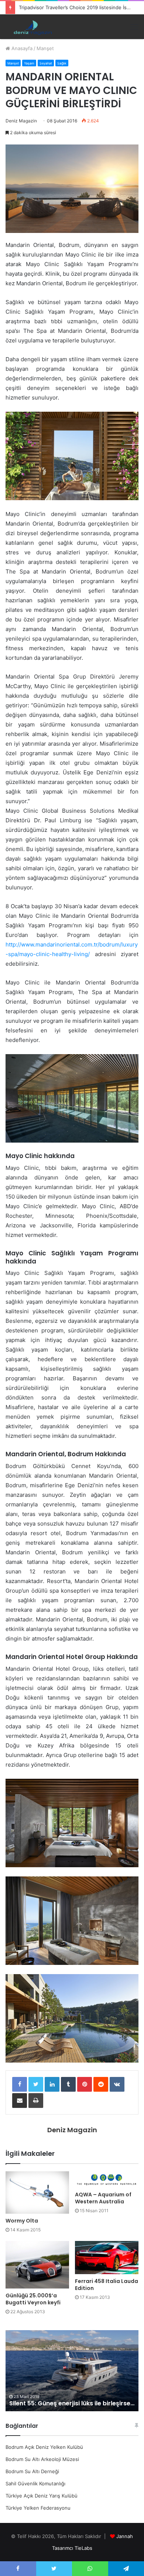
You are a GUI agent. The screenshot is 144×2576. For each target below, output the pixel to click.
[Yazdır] (36, 2101)
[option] (72, 2371)
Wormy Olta (22, 2221)
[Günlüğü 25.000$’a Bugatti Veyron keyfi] (37, 2265)
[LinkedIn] (52, 2084)
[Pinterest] (85, 2084)
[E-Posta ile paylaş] (20, 2101)
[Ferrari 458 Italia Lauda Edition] (107, 2258)
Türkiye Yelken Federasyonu (38, 2508)
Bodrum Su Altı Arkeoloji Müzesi (42, 2459)
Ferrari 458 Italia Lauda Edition (107, 2285)
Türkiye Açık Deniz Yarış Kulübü (42, 2496)
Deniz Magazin (21, 121)
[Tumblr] (68, 2084)
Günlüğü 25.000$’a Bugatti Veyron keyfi (33, 2299)
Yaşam (29, 63)
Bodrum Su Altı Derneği (32, 2471)
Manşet (45, 48)
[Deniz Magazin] (31, 27)
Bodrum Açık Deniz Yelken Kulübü (44, 2447)
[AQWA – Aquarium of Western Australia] (107, 2179)
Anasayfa (21, 48)
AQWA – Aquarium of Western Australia (103, 2198)
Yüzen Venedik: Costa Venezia (55, 2403)
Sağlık (62, 63)
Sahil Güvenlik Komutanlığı (35, 2483)
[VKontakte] (117, 2084)
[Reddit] (101, 2084)
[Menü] (134, 27)
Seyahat (46, 63)
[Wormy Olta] (37, 2192)
